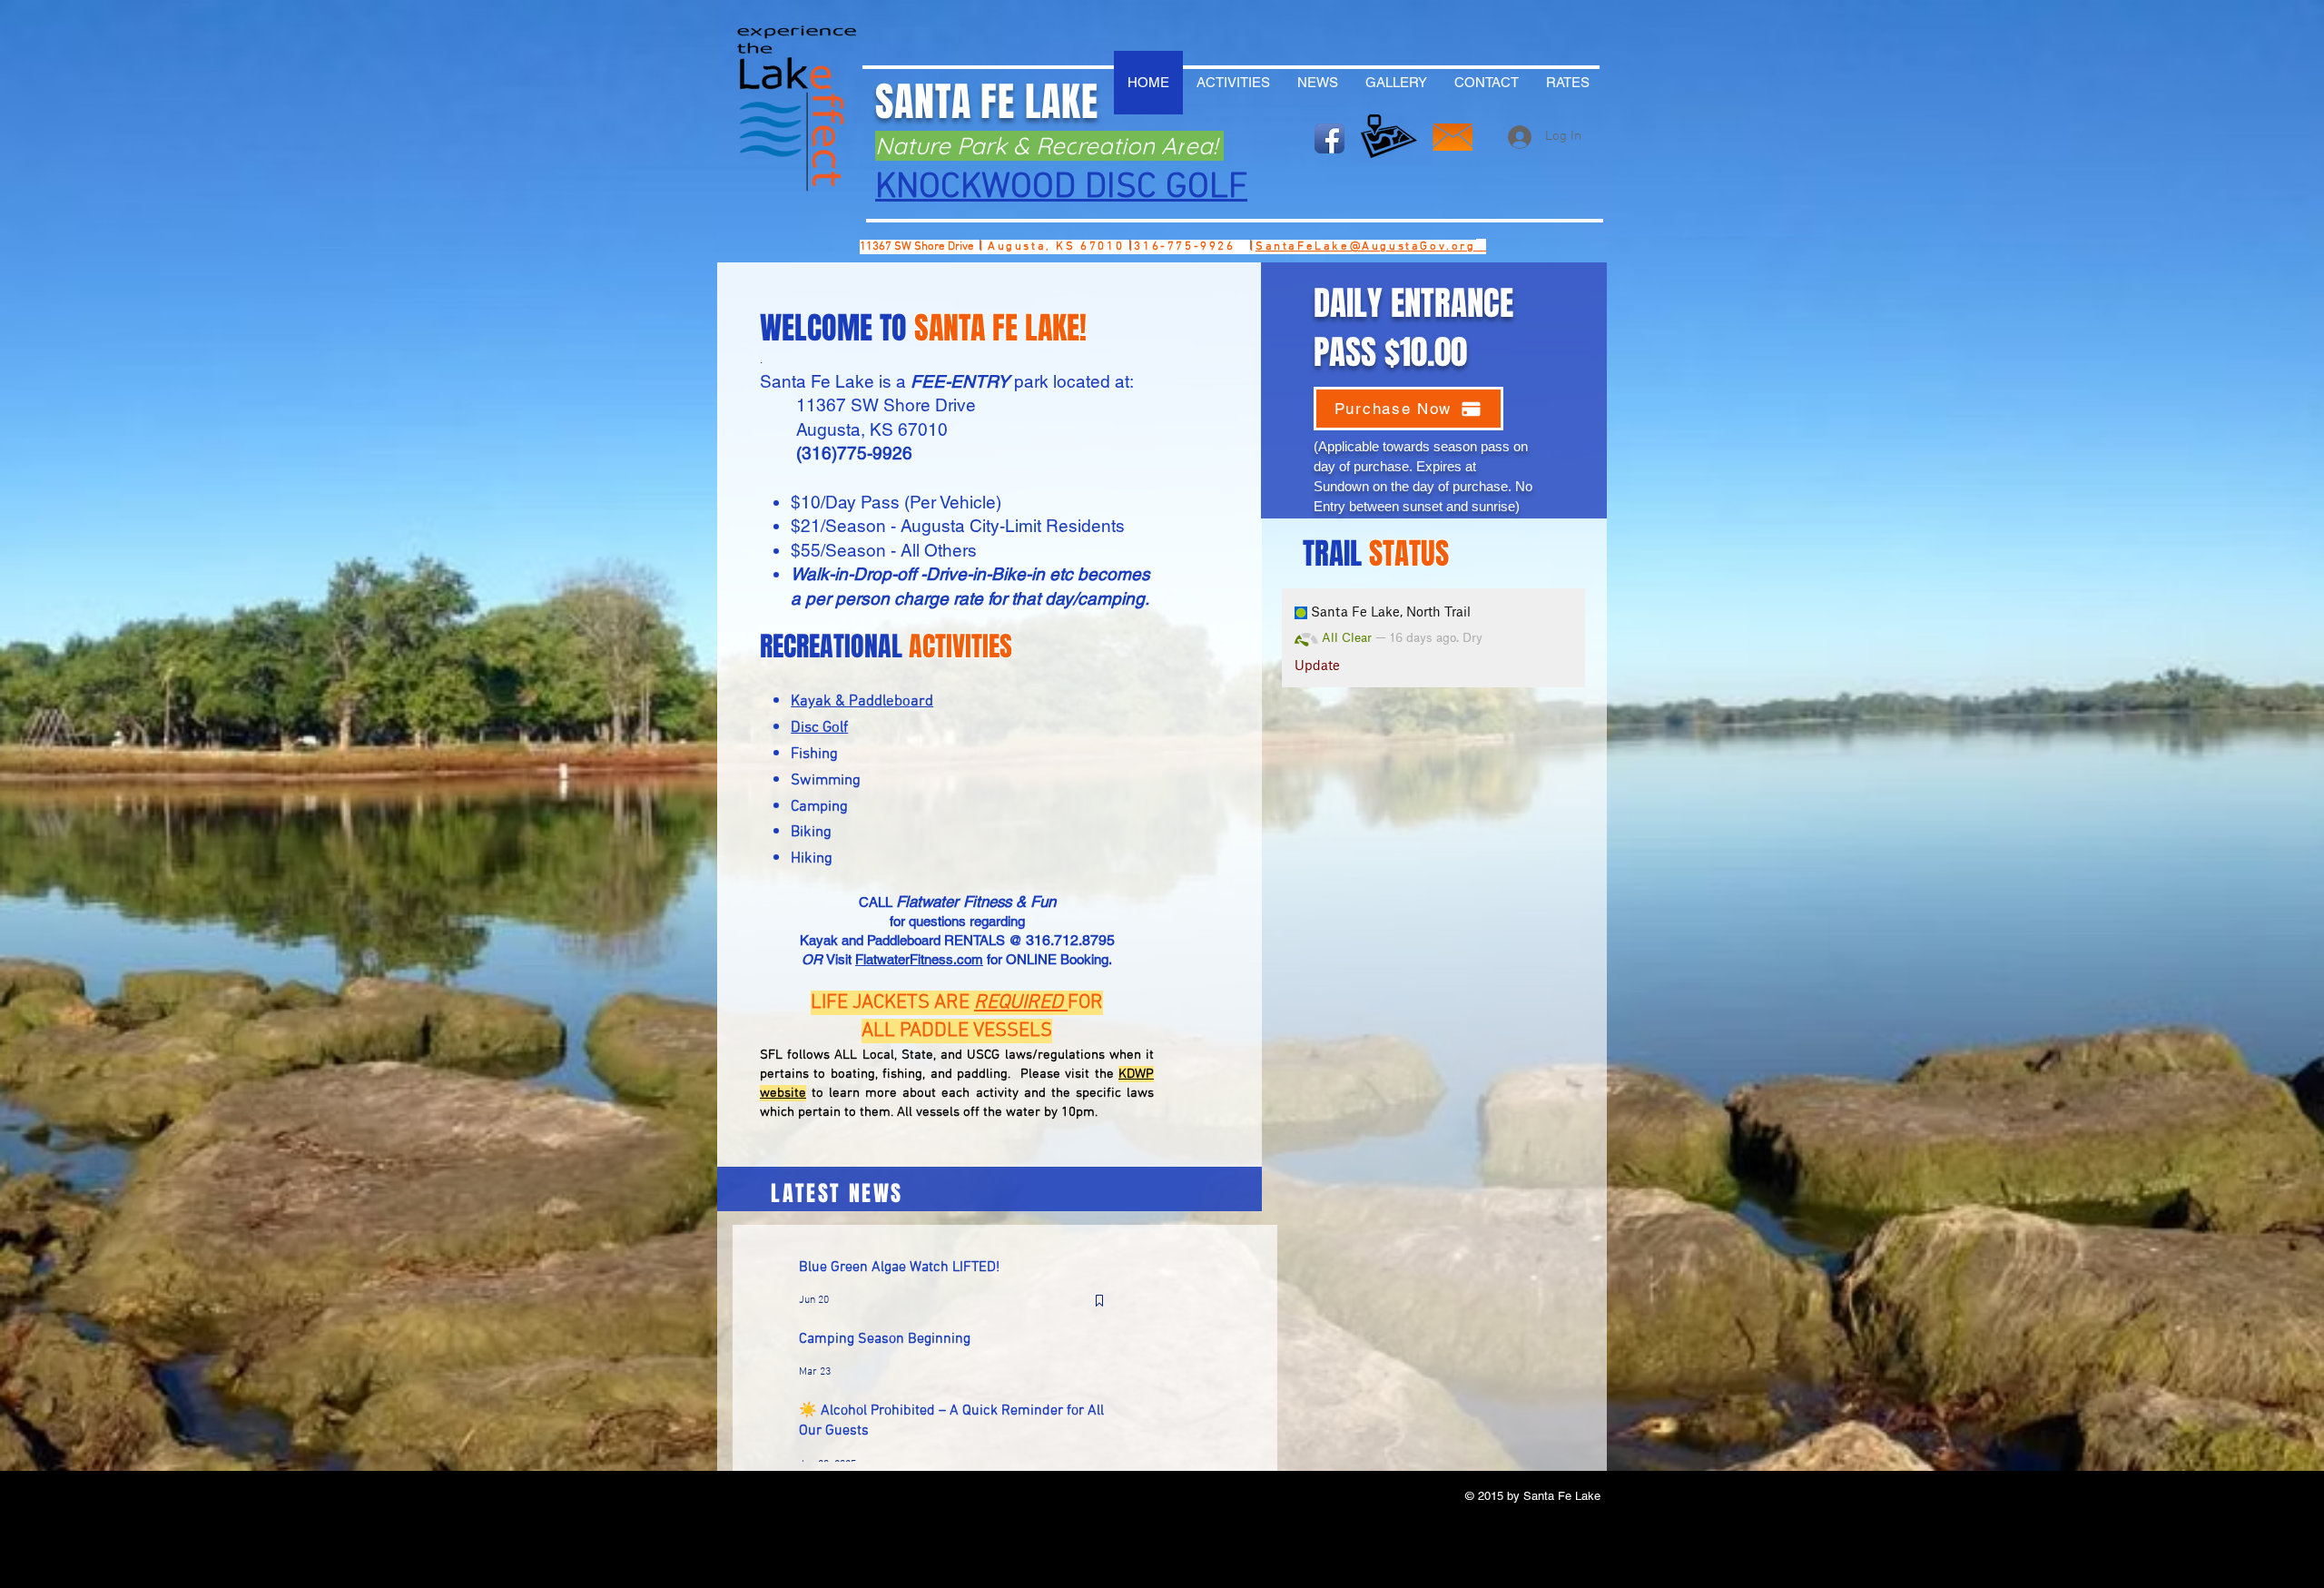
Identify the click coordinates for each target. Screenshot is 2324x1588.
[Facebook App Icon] (1329, 138)
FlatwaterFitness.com (919, 959)
